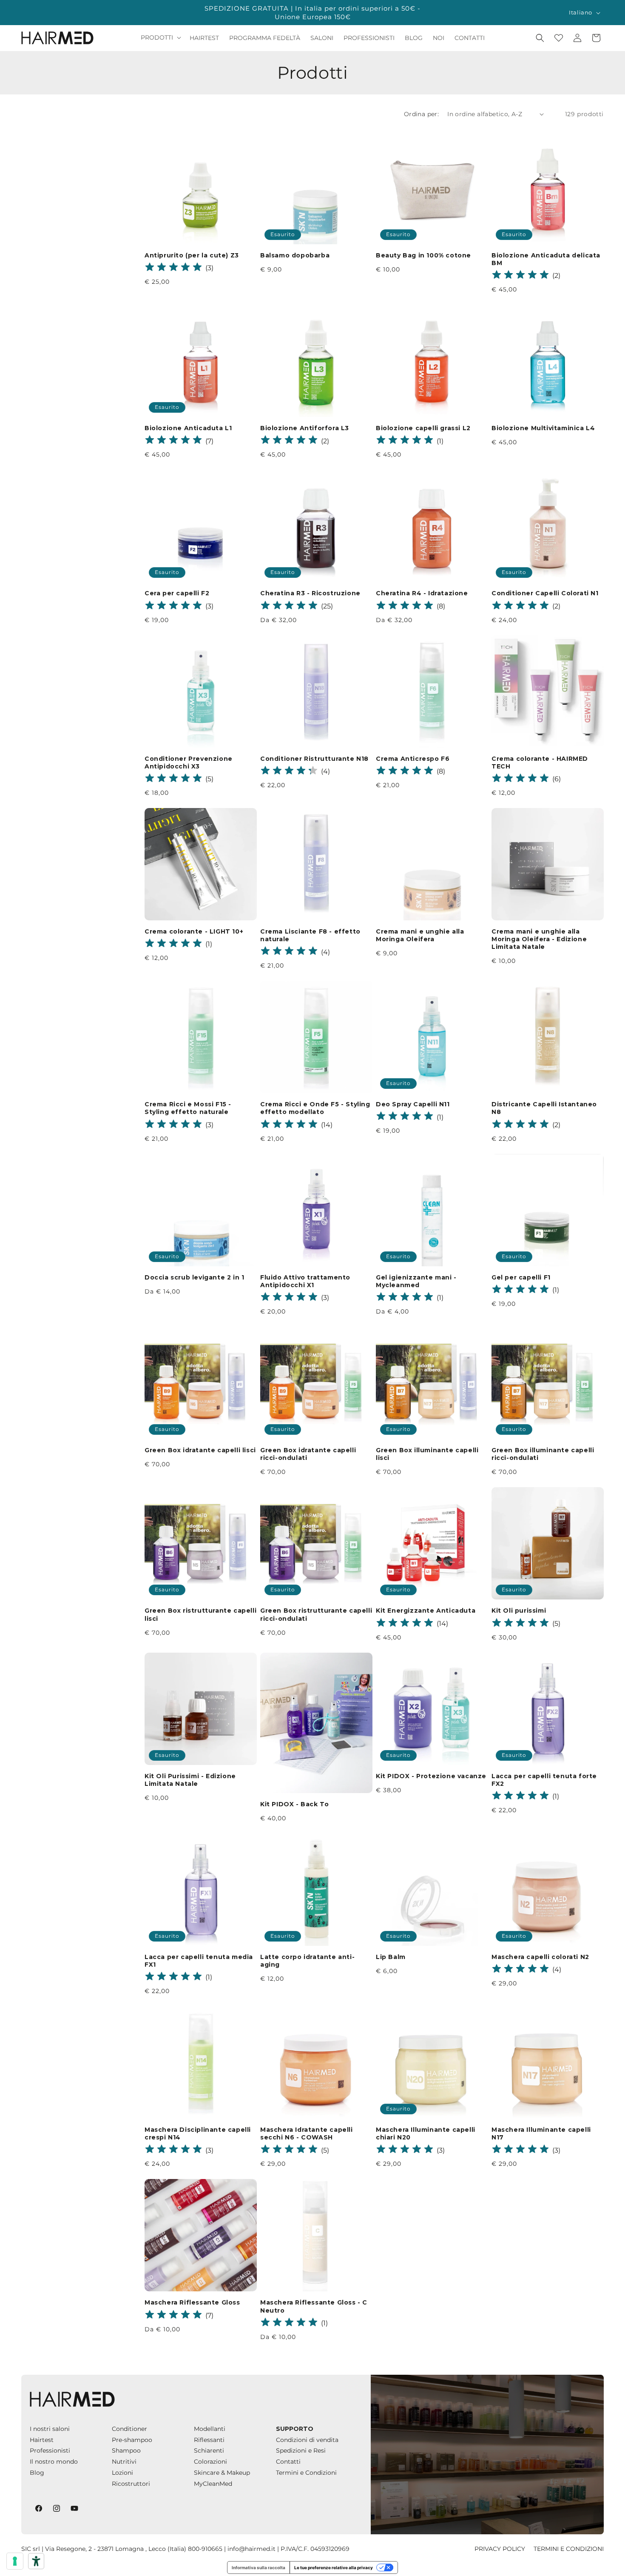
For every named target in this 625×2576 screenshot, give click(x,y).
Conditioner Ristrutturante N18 (314, 759)
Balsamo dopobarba (295, 255)
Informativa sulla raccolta (259, 2567)
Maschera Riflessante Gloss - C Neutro (314, 2306)
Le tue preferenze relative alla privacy (334, 2567)
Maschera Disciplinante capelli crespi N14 (198, 2133)
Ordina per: (421, 114)
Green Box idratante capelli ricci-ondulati (308, 1454)
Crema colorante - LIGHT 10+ (194, 931)
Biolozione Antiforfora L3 (305, 428)
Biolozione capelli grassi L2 (423, 428)
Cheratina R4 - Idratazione (422, 593)
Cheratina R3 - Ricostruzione (310, 593)
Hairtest (42, 2440)
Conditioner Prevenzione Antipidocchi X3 (189, 763)
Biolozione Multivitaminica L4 (543, 428)
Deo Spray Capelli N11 (413, 1104)
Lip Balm (391, 1957)
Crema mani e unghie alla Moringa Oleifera (420, 935)
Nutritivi (124, 2462)
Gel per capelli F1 (521, 1277)
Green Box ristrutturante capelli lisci (200, 1614)
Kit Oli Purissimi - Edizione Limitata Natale (190, 1780)
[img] (173, 268)
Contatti (288, 2462)
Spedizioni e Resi (301, 2450)
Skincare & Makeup (222, 2473)
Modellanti (210, 2429)
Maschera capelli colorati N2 (540, 1957)
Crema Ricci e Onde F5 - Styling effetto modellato (315, 1108)
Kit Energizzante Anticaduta (426, 1611)
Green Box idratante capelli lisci (200, 1450)
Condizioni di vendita (307, 2440)
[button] (160, 37)
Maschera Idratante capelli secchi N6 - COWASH (307, 2133)
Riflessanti (209, 2440)
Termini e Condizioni (306, 2473)
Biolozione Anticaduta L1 (188, 428)
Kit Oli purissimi (519, 1611)
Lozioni (122, 2473)
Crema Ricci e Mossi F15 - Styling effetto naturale (188, 1108)
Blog (37, 2473)
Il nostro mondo (54, 2462)
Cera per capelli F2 (177, 593)
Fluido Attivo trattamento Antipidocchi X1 (305, 1281)
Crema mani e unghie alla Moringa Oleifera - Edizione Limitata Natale (539, 939)
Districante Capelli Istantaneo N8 (544, 1108)
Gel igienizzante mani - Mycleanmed (416, 1281)
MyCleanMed (213, 2484)
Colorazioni (210, 2462)
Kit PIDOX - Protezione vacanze (431, 1776)
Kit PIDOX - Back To (294, 1804)
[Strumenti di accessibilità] (36, 2561)
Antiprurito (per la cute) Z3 (192, 255)
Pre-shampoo (132, 2440)
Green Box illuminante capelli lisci (427, 1454)
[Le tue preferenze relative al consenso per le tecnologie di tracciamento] (15, 2561)
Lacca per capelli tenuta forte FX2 (544, 1780)
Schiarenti (209, 2450)
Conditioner (129, 2429)
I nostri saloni (50, 2429)
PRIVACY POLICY (500, 2549)
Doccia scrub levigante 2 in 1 (194, 1277)
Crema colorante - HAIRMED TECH (540, 763)
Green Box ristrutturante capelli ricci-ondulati (316, 1614)
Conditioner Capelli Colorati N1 (545, 593)
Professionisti (50, 2450)
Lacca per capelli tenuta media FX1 (199, 1961)
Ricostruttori (131, 2484)
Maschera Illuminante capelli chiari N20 (426, 2133)
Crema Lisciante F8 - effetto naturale (310, 935)
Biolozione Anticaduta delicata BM (546, 259)
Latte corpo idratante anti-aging (307, 1961)
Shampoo (126, 2450)
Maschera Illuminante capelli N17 (541, 2133)
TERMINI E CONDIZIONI (569, 2549)
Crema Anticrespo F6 (413, 759)
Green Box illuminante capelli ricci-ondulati (543, 1454)
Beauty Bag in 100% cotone (423, 255)
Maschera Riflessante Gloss (192, 2302)
